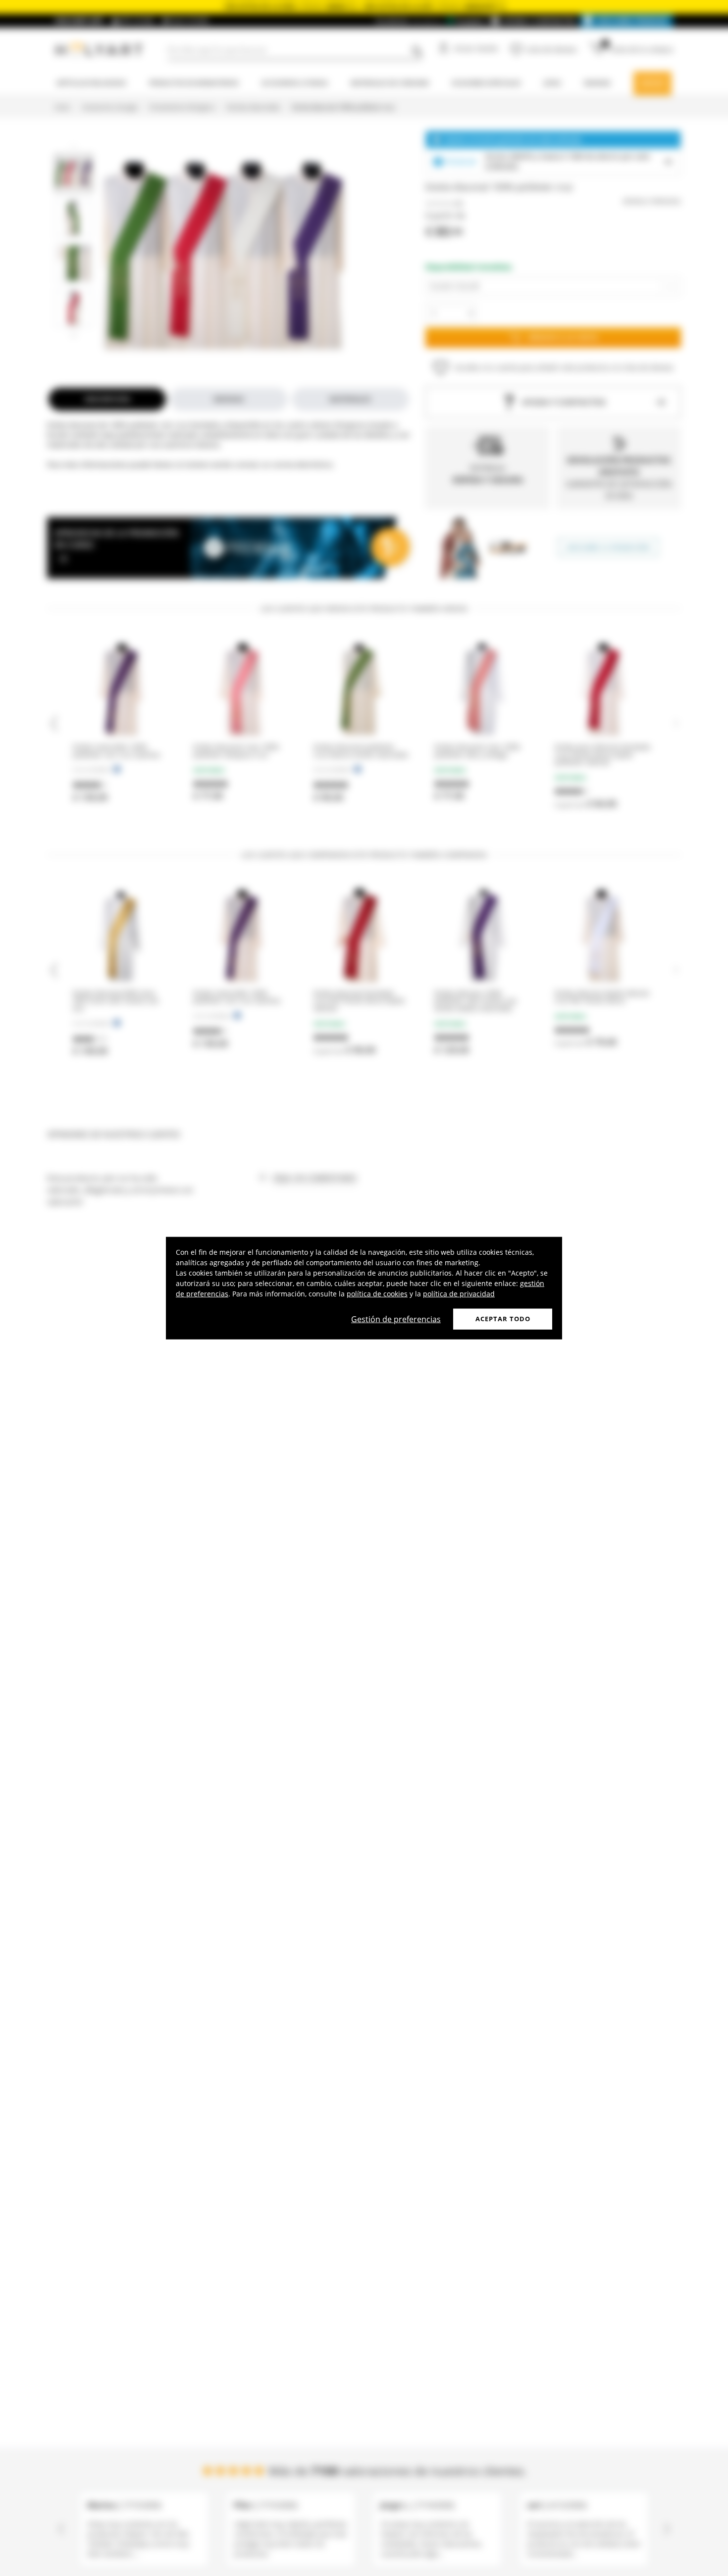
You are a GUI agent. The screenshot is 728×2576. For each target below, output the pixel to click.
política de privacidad (459, 1294)
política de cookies (377, 1294)
